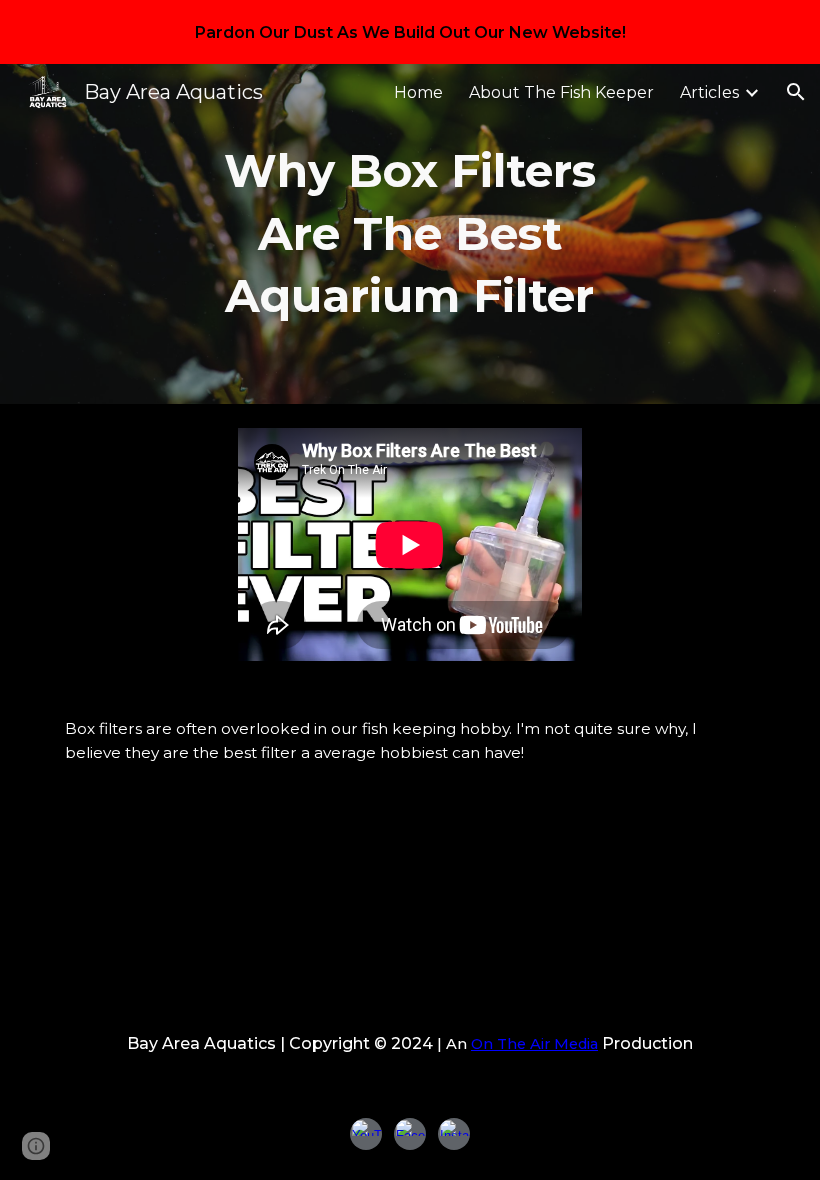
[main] (410, 234)
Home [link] (418, 92)
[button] (796, 92)
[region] (410, 32)
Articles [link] (709, 92)
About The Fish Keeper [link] (561, 92)
